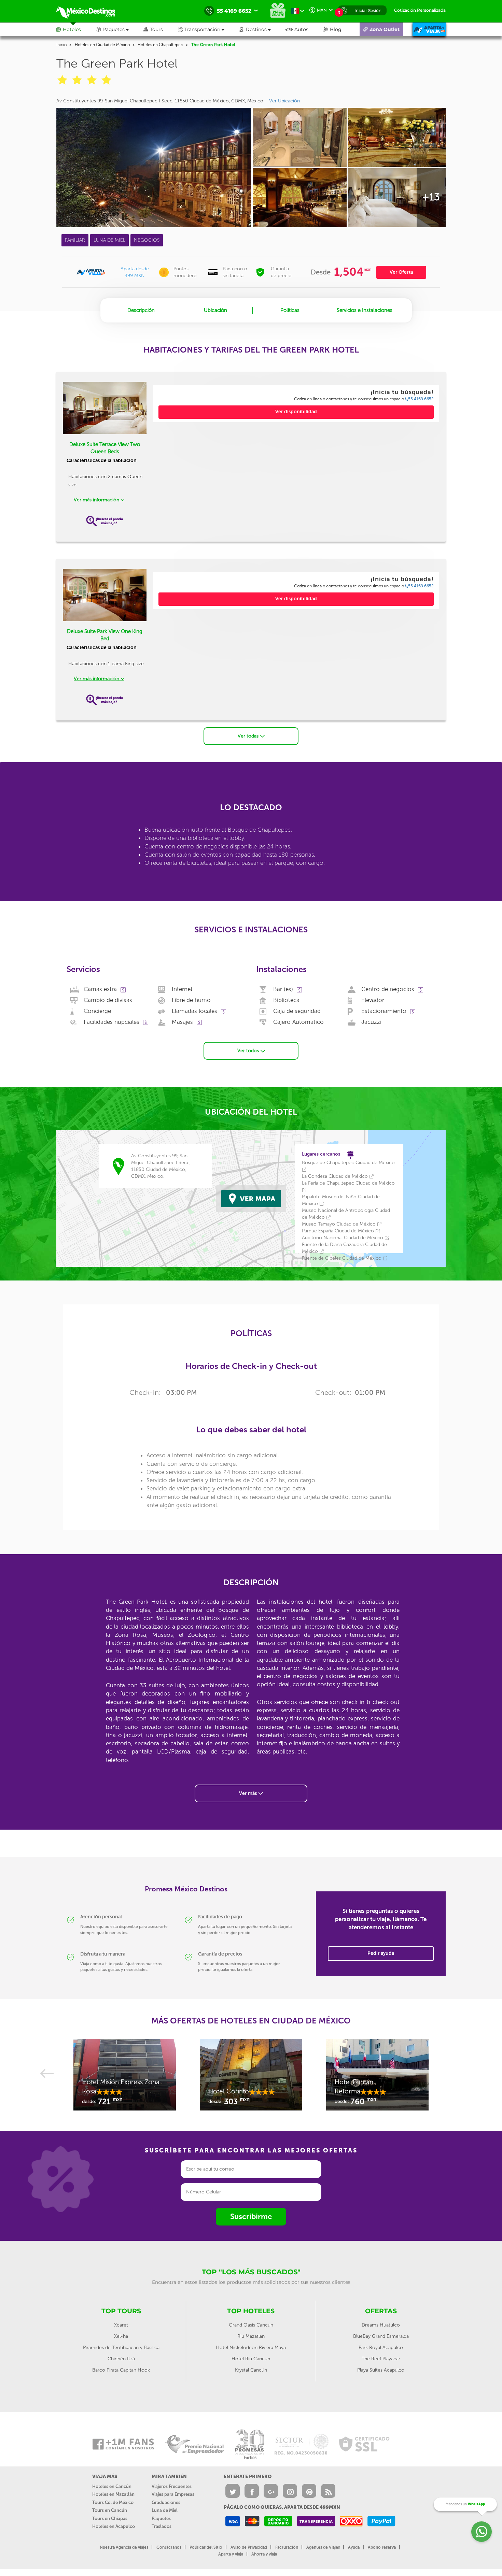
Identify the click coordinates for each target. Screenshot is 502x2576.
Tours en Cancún (110, 2510)
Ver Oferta (401, 272)
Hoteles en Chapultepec (160, 45)
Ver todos (249, 1051)
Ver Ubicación (284, 101)
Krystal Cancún (251, 2370)
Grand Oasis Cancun (251, 2325)
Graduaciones (166, 2502)
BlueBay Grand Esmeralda (381, 2336)
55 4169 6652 (421, 399)
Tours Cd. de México (113, 2502)
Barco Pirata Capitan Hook (121, 2370)
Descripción (141, 310)
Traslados (162, 2526)
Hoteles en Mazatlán (113, 2494)
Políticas (290, 310)
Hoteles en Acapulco (114, 2526)
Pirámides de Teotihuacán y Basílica (121, 2348)
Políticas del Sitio (206, 2547)
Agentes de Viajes (323, 2547)
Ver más (249, 1793)
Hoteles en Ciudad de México (102, 45)
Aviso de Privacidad (249, 2547)
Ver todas (249, 736)
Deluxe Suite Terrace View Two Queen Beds (105, 448)
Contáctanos (169, 2547)
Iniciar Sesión (368, 10)
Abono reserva (382, 2547)
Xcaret (121, 2325)
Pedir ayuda (381, 1953)
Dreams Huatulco (381, 2325)
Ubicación (215, 310)
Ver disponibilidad (296, 412)
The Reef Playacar (381, 2359)
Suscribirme (251, 2216)
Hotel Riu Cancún (251, 2359)
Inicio (61, 45)
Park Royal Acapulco (381, 2348)
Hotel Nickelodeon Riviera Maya (251, 2348)
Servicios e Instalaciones (365, 310)
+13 (431, 197)
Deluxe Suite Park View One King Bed (105, 635)
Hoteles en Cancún (112, 2486)
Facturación (287, 2547)
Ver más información (97, 500)
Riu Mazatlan (251, 2336)
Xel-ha (121, 2336)
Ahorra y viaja (264, 2554)
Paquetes (161, 2518)
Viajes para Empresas (173, 2494)
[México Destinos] (90, 11)
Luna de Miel (165, 2510)
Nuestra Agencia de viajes (124, 2547)
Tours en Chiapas (110, 2518)
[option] (125, 2078)
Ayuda (354, 2547)
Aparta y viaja (231, 2554)
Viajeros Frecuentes (172, 2486)
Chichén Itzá (121, 2359)
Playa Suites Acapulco (381, 2370)
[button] (208, 29)
